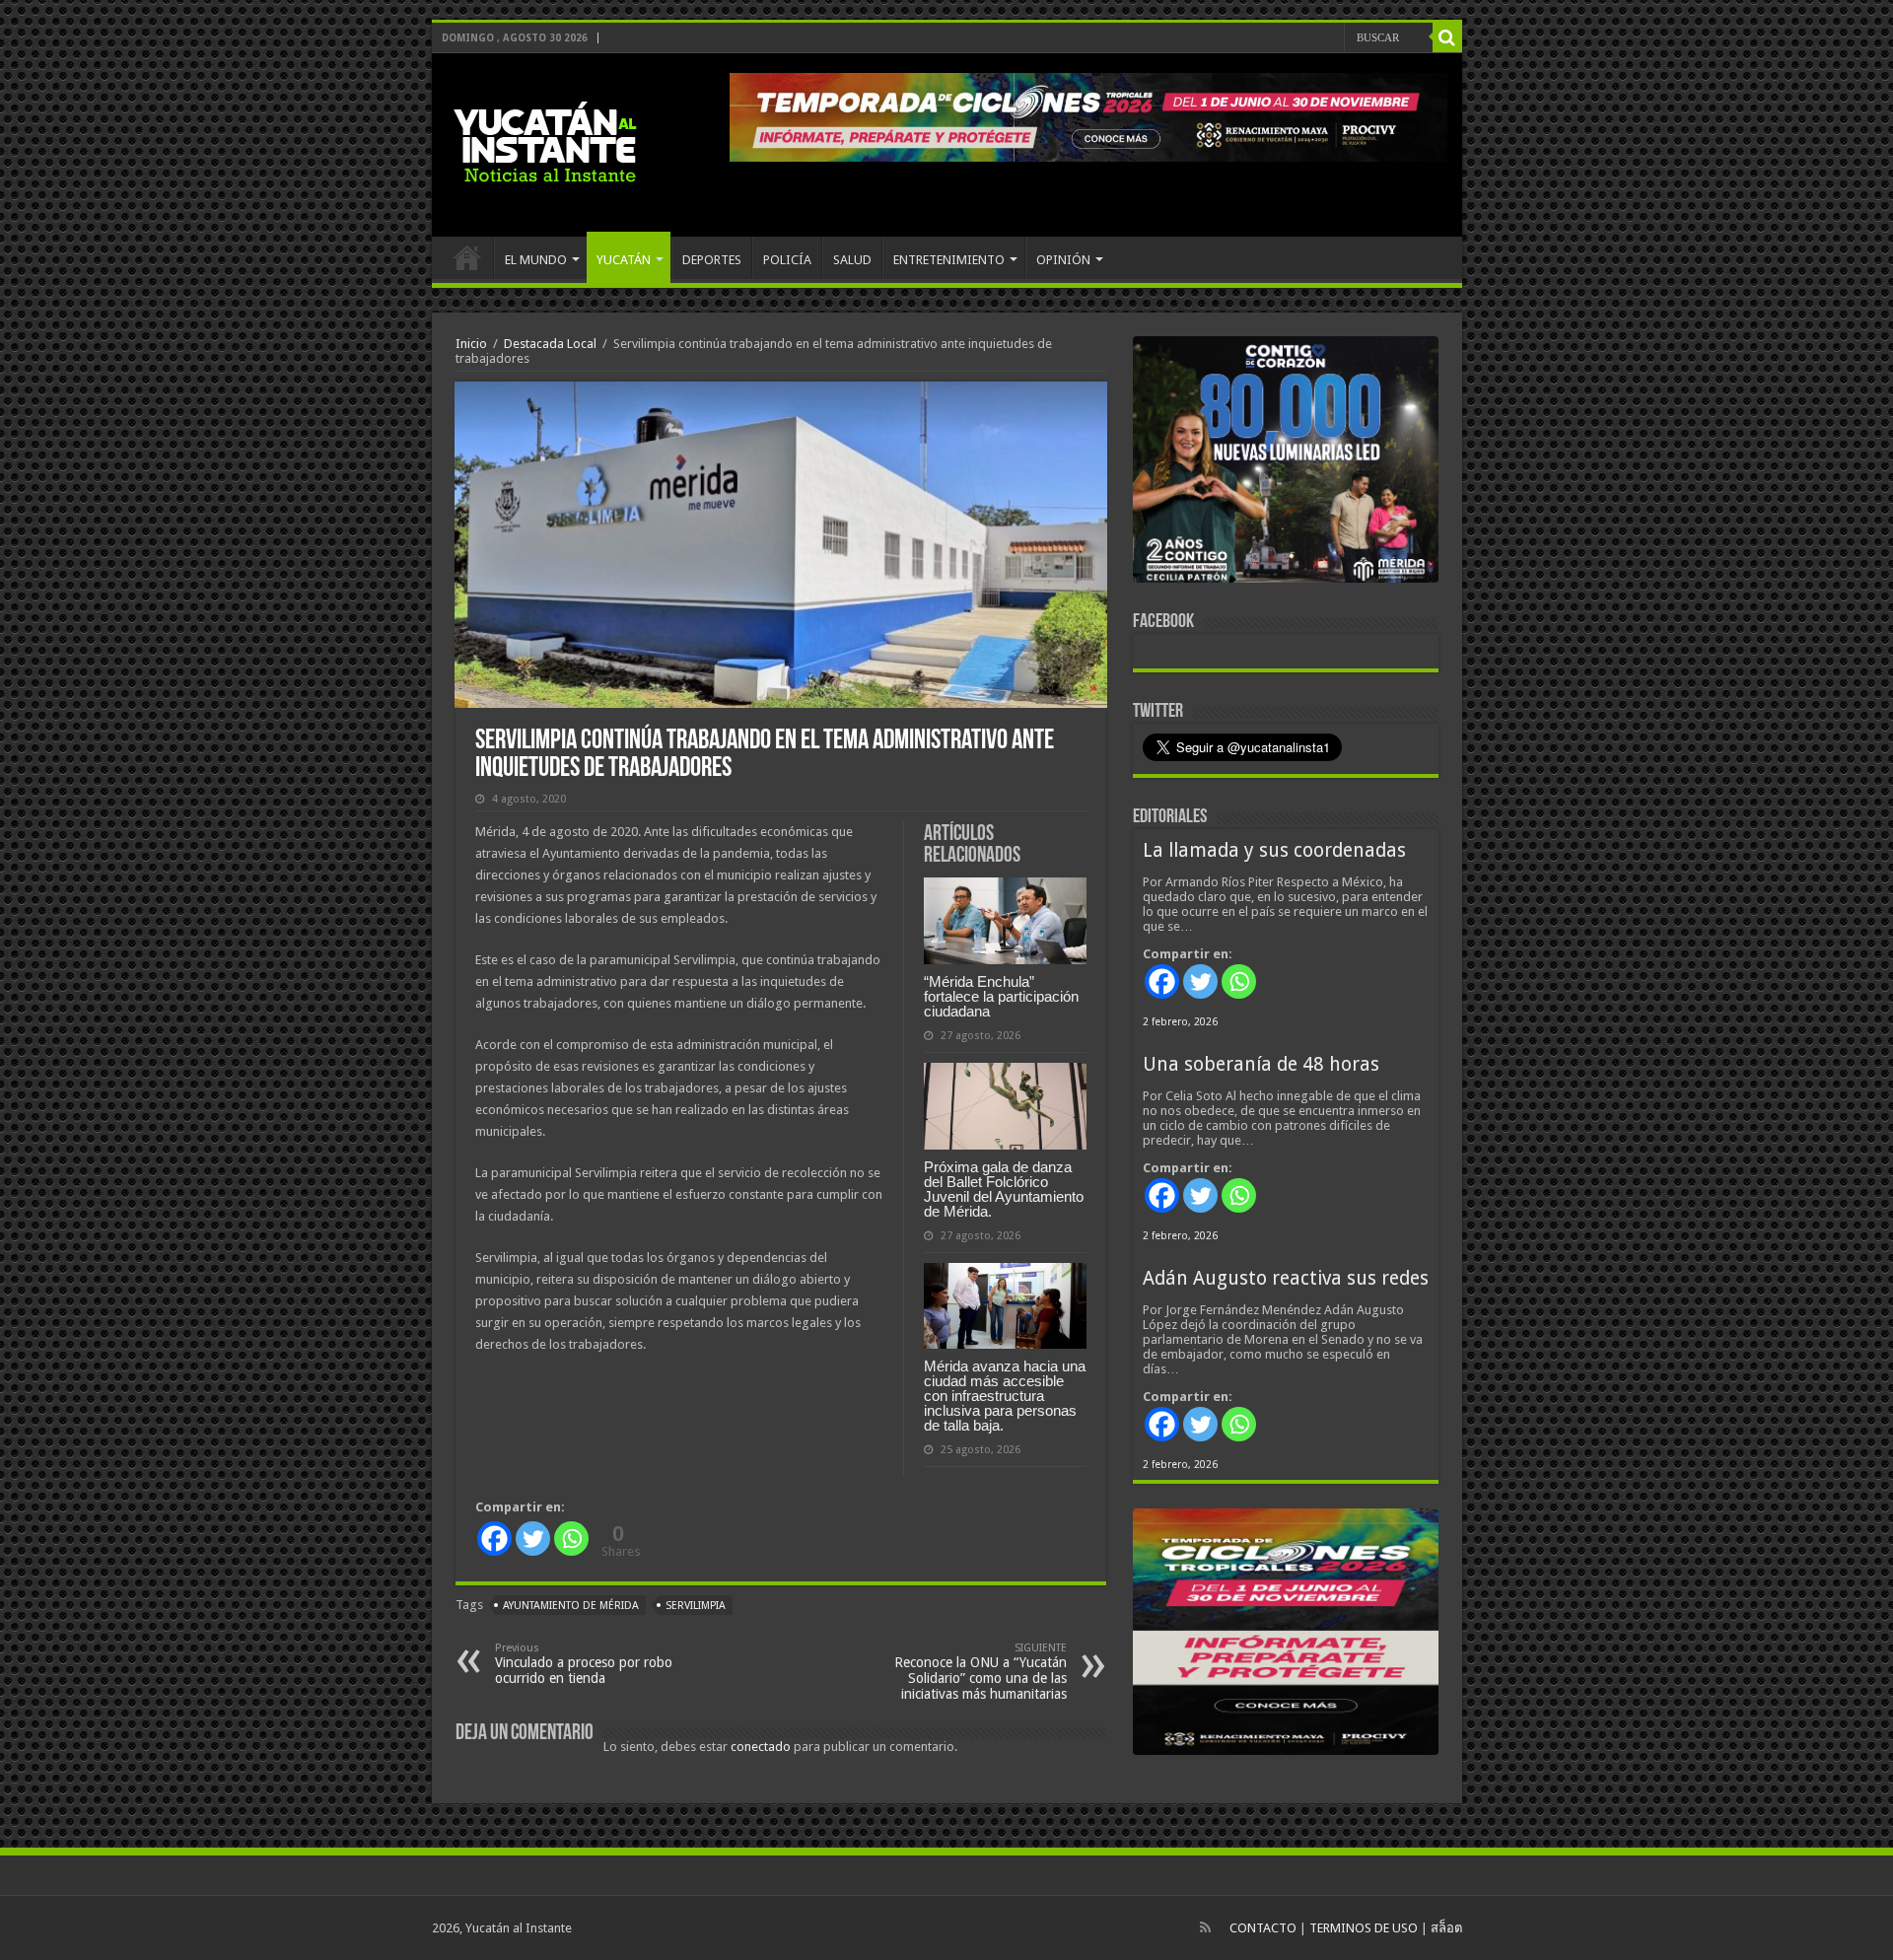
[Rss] (1205, 1927)
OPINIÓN (1063, 260)
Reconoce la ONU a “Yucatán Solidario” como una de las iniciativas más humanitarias (981, 1672)
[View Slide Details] (1286, 463)
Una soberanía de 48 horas (1261, 1064)
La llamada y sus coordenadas (1274, 850)
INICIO (467, 257)
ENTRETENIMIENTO (949, 260)
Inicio (471, 344)
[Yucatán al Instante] (545, 141)
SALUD (852, 260)
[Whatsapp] (571, 1539)
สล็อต (1446, 1928)
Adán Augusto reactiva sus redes (1286, 1278)
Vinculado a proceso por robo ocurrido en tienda (584, 1664)
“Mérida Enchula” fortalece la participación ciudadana (1001, 996)
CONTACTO (1263, 1928)
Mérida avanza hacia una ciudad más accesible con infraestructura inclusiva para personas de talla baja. (1005, 1396)
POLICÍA (787, 260)
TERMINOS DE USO (1364, 1928)
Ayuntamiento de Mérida (571, 1606)
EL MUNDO (536, 260)
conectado (761, 1747)
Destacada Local (550, 344)
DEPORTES (712, 260)
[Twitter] (533, 1539)
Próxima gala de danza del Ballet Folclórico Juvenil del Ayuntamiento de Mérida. (1004, 1189)
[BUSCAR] (1447, 37)
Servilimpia (696, 1606)
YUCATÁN (624, 260)
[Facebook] (494, 1539)
